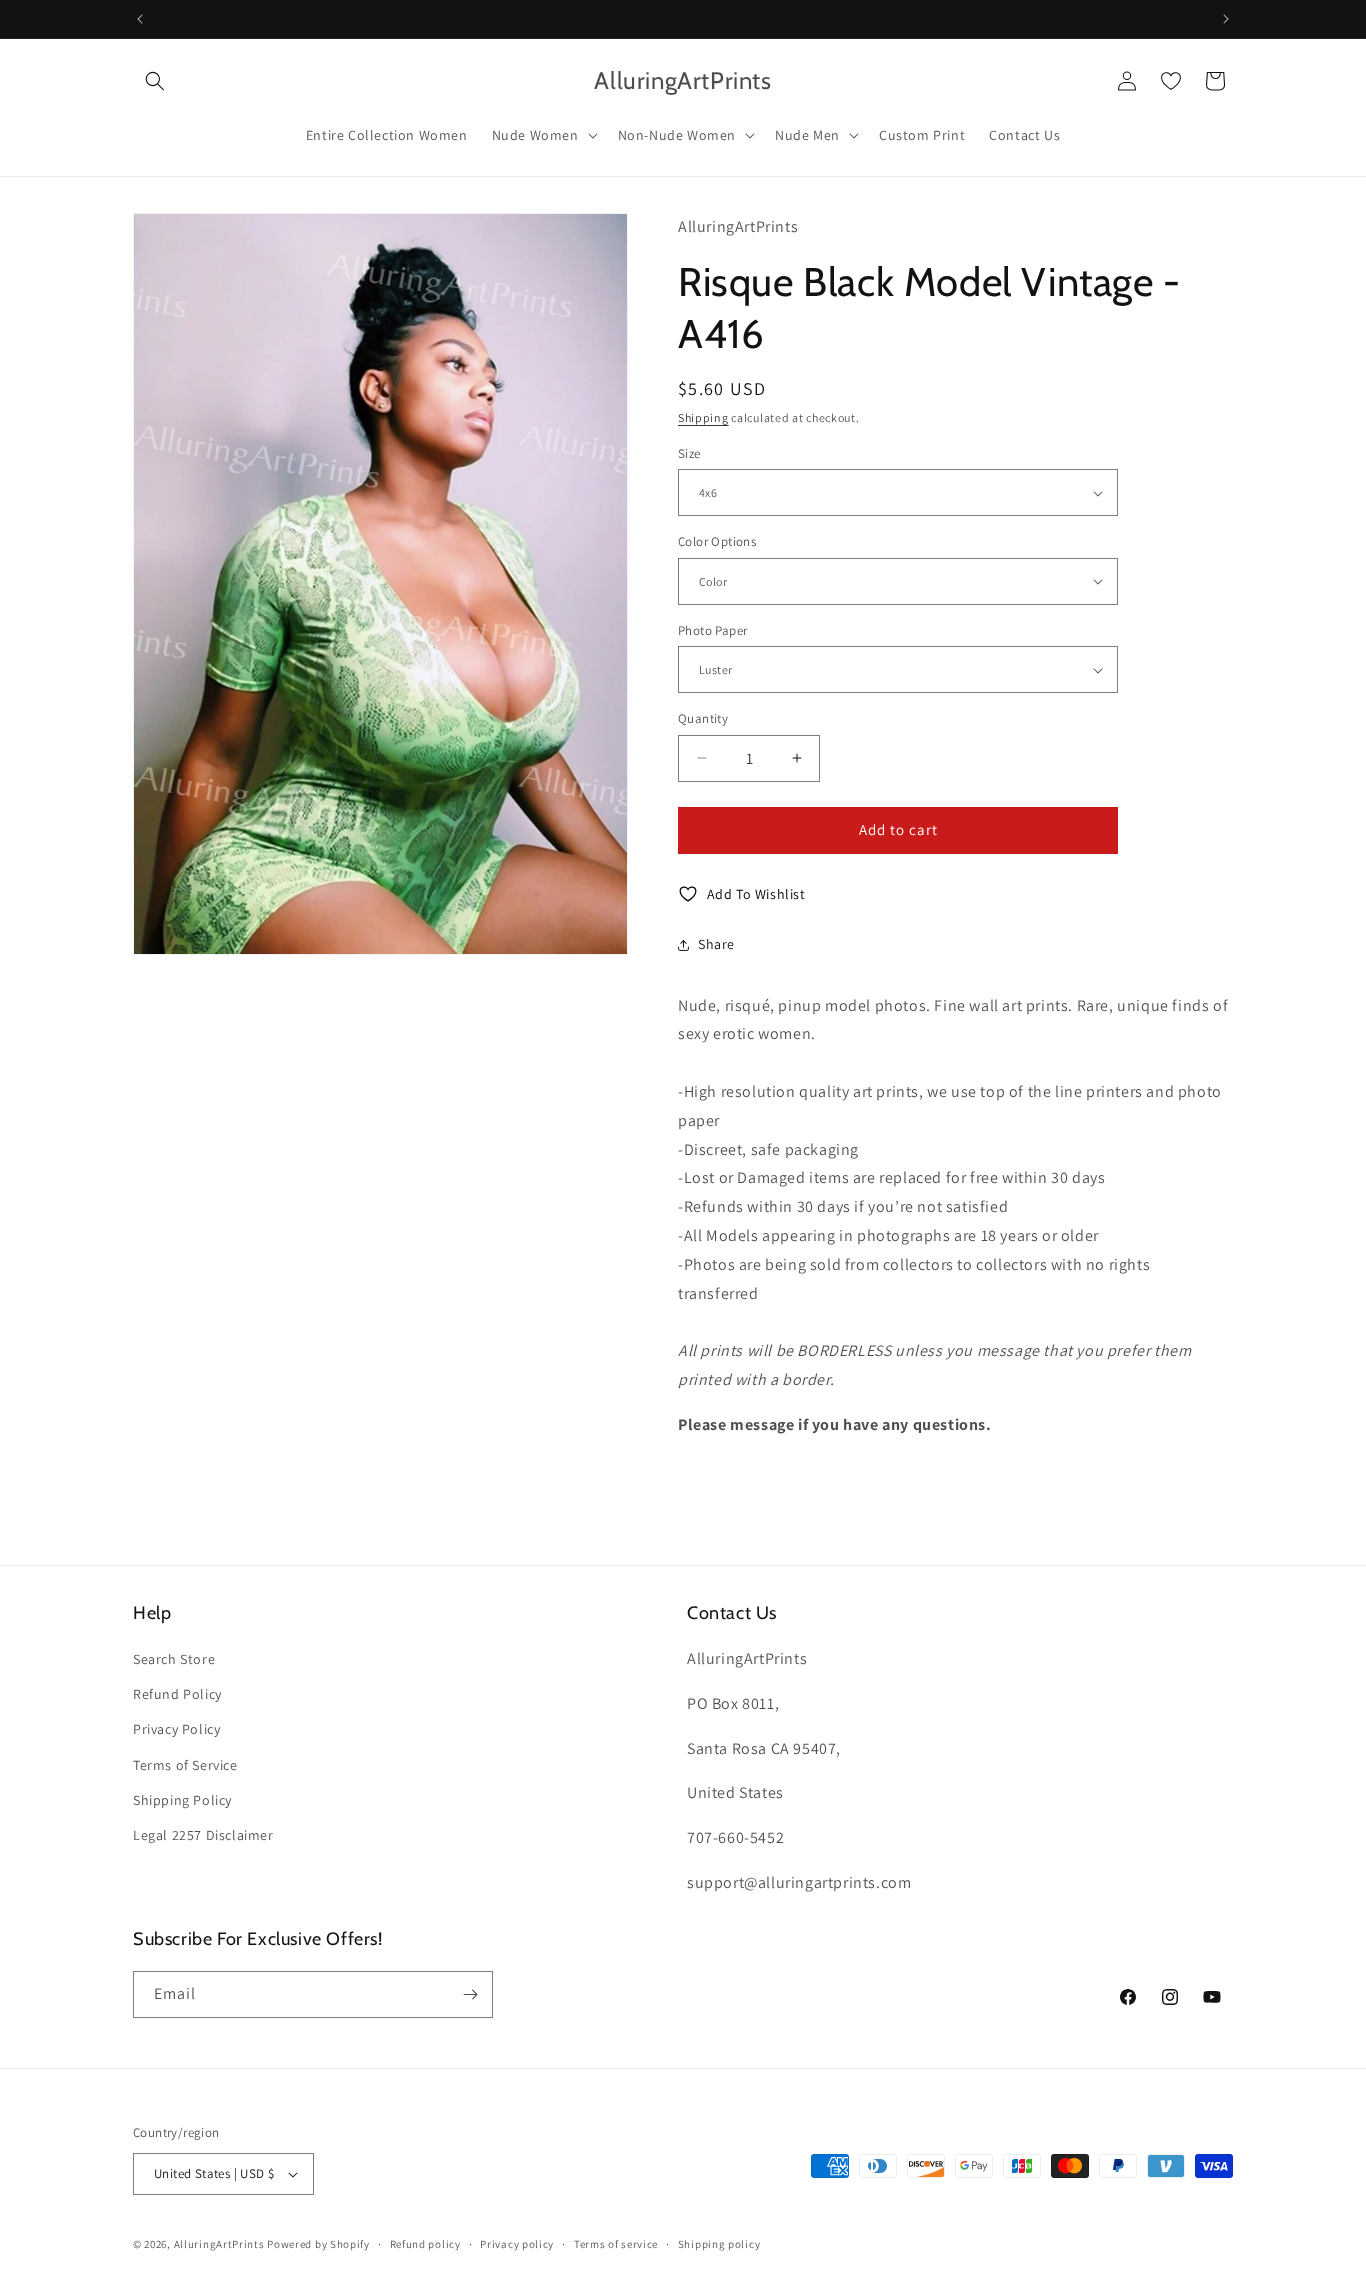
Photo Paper (712, 630)
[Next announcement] (1226, 19)
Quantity (703, 718)
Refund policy (425, 2244)
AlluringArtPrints (219, 2244)
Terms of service (616, 2244)
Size (689, 453)
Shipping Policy (182, 1800)
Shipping (703, 417)
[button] (155, 81)
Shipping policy (719, 2244)
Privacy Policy (176, 1729)
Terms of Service (185, 1765)
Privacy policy (517, 2244)
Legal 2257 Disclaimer (203, 1835)
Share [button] (716, 944)
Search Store (174, 1659)
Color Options (717, 541)
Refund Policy (177, 1694)
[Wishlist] (1171, 81)
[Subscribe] (470, 1994)
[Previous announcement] (140, 19)
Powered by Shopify (318, 2244)
